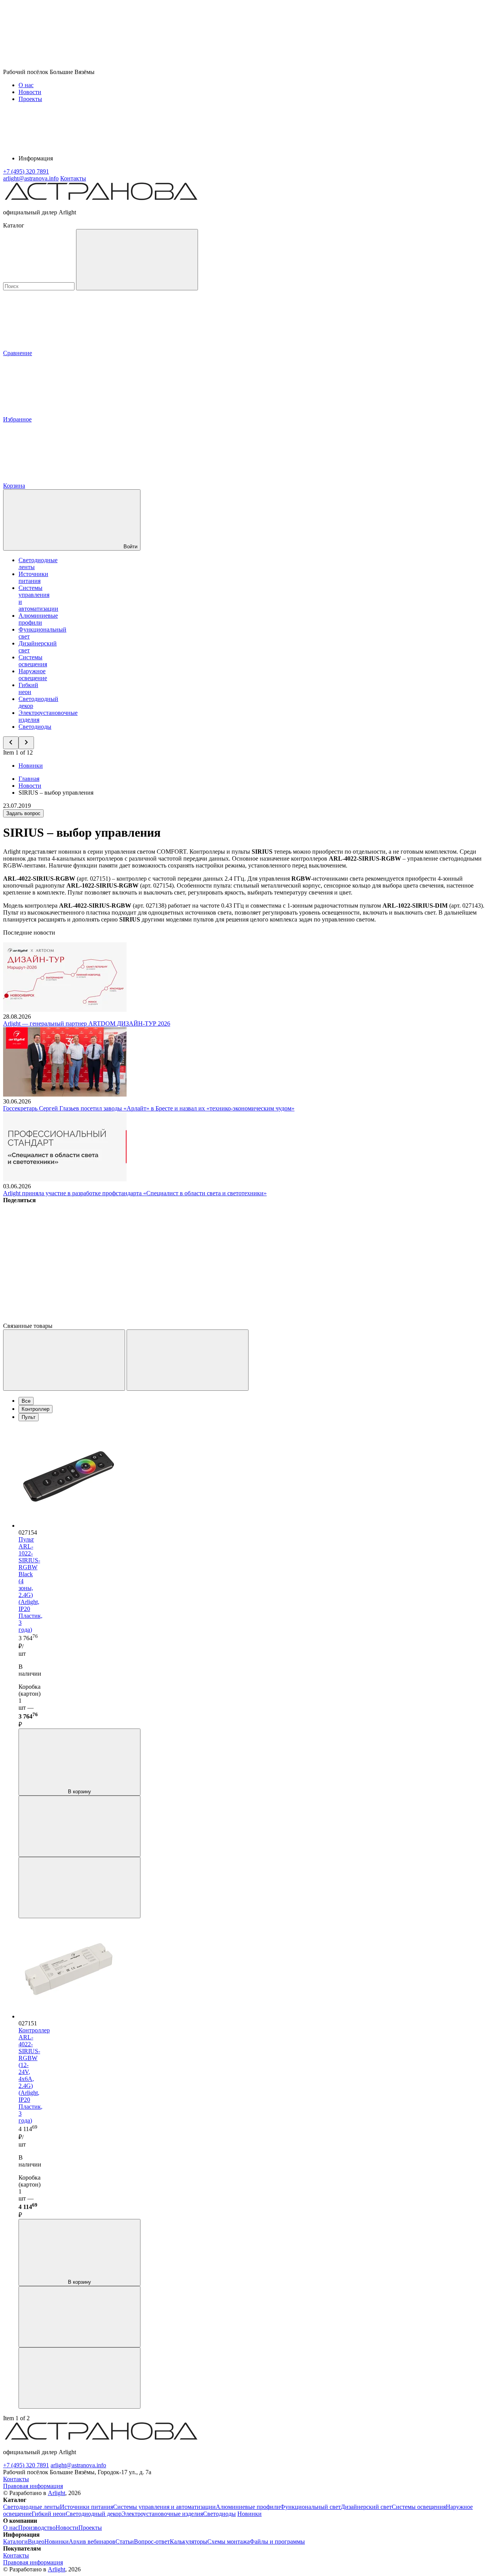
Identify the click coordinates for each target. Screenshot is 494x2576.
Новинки (31, 766)
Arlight (57, 2493)
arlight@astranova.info (78, 2465)
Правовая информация (33, 2486)
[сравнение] (80, 1826)
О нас (26, 85)
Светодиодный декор (94, 2514)
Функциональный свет (310, 2507)
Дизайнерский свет (366, 2507)
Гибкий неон (28, 688)
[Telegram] (61, 1319)
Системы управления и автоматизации (164, 2507)
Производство (37, 2528)
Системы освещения (33, 661)
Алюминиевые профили (38, 619)
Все (26, 1401)
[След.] (188, 1360)
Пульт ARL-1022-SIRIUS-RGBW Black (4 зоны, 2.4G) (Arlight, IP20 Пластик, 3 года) (30, 1585)
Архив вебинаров (92, 2541)
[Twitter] (178, 1259)
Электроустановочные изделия (162, 2514)
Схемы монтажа (228, 2541)
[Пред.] (64, 1360)
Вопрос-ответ (152, 2541)
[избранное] (80, 1888)
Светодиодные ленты (31, 2507)
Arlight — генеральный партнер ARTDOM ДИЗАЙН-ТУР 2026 (87, 1023)
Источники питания (33, 577)
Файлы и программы (277, 2541)
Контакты (73, 178)
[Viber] (296, 1259)
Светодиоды (35, 727)
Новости (30, 92)
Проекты (30, 99)
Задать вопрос (23, 813)
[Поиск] (137, 260)
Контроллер (36, 1409)
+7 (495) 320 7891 (26, 2465)
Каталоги (15, 2541)
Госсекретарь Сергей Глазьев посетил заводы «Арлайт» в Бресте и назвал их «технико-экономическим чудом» (149, 1108)
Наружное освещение (33, 675)
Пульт (29, 1417)
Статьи (125, 2541)
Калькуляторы (189, 2541)
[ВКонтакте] (61, 1259)
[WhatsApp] (413, 1259)
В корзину (80, 1792)
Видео (36, 2541)
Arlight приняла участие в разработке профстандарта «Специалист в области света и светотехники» (135, 1193)
